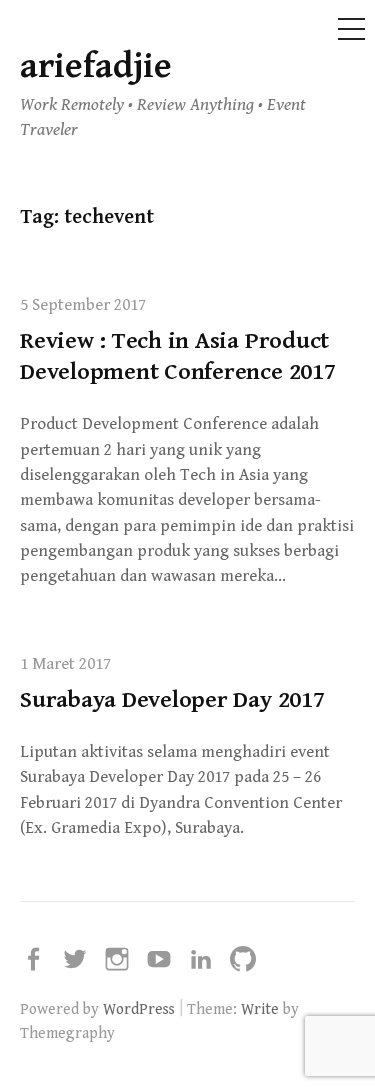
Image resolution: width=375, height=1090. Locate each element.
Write (260, 1009)
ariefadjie (96, 66)
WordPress (139, 1009)
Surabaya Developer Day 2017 (172, 700)
